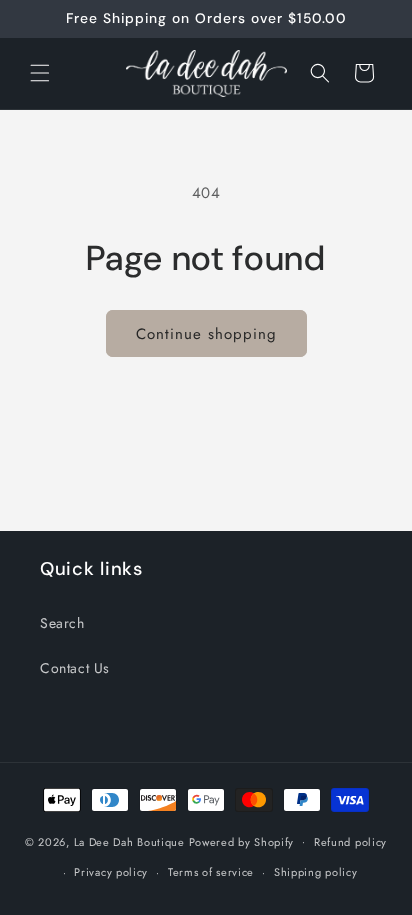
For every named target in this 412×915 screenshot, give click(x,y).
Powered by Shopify (242, 841)
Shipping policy (316, 872)
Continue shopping (206, 334)
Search (62, 623)
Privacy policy (111, 872)
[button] (40, 73)
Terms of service (211, 872)
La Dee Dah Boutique (129, 841)
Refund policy (350, 842)
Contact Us (75, 668)
